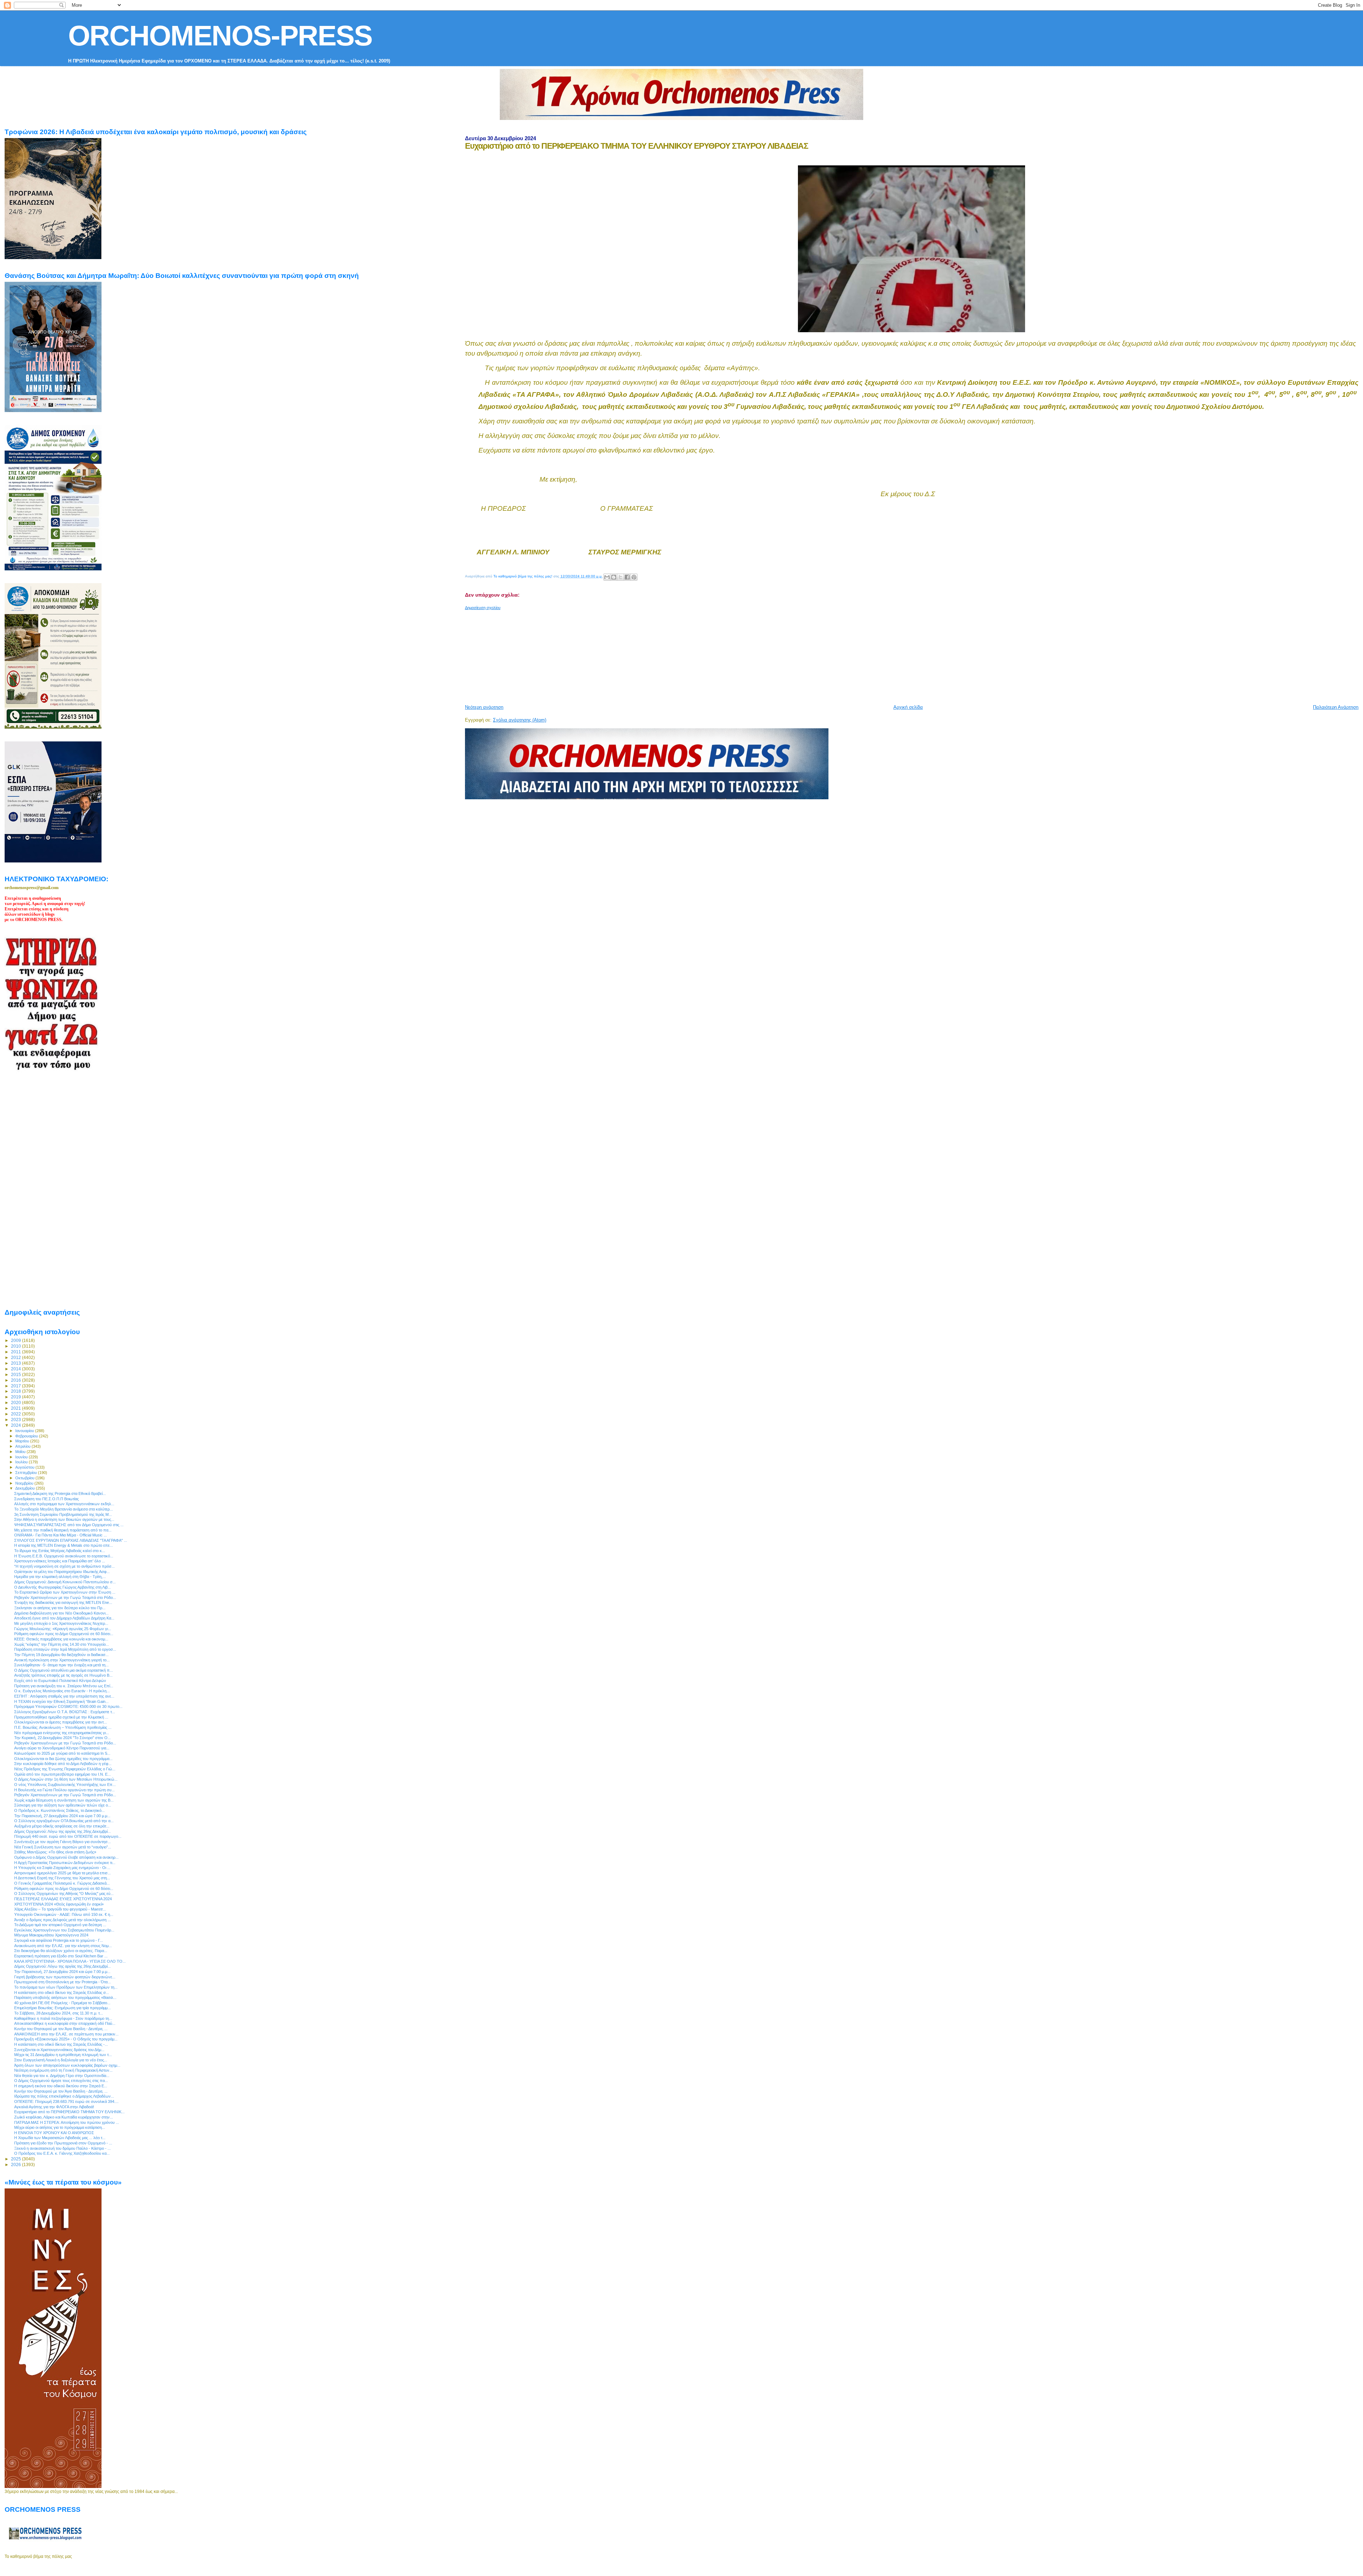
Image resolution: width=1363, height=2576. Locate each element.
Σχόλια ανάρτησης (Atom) (520, 720)
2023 (17, 1419)
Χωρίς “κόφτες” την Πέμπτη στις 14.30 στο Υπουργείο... (62, 1644)
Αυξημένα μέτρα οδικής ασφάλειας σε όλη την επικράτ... (62, 1826)
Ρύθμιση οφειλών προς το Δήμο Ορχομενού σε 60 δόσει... (64, 1634)
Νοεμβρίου (25, 1483)
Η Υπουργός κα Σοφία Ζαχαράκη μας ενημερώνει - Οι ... (62, 1868)
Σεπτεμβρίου (27, 1473)
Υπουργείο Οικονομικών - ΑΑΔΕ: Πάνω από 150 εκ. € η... (64, 1914)
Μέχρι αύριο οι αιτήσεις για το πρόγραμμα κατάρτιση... (60, 2127)
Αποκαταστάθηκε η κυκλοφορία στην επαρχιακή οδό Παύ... (65, 2023)
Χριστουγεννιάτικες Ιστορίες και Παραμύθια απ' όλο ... (60, 1561)
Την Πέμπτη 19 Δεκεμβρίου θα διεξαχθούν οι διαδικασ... (61, 1655)
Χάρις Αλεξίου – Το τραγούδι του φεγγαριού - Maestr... (60, 1909)
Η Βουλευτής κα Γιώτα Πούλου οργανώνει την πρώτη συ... (64, 1790)
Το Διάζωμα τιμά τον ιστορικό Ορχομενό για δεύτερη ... (60, 1925)
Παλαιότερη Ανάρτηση (1336, 707)
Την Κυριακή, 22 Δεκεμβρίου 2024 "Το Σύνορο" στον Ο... (62, 1738)
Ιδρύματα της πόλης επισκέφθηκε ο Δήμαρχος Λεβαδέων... (64, 2096)
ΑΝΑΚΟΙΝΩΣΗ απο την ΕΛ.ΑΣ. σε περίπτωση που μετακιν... (66, 2034)
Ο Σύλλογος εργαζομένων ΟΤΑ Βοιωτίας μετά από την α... (64, 1821)
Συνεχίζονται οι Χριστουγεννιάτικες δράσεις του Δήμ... (59, 2050)
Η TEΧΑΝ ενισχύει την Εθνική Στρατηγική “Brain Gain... (61, 1701)
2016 (17, 1380)
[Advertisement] (637, 654)
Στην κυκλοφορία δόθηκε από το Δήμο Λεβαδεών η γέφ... (63, 1764)
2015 (17, 1374)
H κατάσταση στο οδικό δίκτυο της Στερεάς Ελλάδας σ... (62, 1993)
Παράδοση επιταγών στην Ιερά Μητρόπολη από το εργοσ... (65, 1649)
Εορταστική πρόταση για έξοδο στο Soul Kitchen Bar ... (61, 1956)
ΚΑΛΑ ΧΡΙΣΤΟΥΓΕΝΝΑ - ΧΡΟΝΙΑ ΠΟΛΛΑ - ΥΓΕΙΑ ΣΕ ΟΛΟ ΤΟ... (70, 1961)
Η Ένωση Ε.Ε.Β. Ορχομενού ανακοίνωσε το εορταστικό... (64, 1556)
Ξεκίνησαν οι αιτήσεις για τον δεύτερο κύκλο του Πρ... (60, 1608)
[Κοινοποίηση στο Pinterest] (634, 577)
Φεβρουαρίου (27, 1436)
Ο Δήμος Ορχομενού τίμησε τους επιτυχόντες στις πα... (61, 2081)
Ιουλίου (22, 1462)
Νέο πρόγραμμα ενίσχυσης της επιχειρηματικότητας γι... (62, 1733)
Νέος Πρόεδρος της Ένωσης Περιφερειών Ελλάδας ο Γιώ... (65, 1769)
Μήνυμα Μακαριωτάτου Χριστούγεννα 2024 (51, 1935)
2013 (17, 1363)
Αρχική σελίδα (908, 707)
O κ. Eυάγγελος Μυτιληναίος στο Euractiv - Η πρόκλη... (62, 1691)
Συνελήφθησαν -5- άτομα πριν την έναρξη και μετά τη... (61, 1665)
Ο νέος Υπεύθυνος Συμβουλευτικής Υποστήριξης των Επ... (65, 1785)
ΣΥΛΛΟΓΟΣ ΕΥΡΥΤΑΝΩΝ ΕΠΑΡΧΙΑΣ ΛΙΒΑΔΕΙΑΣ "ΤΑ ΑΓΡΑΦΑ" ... (71, 1540)
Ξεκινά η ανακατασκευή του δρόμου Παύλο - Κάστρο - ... (62, 2148)
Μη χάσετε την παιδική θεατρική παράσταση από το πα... (63, 1530)
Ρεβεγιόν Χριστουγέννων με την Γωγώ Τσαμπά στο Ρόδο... (65, 1597)
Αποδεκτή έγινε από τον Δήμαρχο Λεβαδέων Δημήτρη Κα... (64, 1618)
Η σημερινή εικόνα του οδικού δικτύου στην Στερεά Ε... (61, 2086)
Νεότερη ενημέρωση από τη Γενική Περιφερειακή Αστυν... (63, 2070)
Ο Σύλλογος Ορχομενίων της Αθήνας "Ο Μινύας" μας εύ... (64, 1893)
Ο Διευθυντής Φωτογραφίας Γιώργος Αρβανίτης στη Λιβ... (62, 1587)
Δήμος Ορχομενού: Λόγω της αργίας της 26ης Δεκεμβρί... (62, 1831)
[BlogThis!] (614, 577)
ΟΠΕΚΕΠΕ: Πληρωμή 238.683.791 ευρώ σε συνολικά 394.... (66, 2101)
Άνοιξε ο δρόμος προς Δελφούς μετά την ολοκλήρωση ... (62, 1920)
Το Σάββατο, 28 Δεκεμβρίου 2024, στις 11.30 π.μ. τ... (59, 2013)
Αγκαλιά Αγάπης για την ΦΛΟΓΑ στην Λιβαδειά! (54, 2107)
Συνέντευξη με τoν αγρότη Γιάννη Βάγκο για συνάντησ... (62, 1842)
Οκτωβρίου (25, 1478)
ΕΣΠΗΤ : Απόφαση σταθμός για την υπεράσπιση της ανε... (64, 1696)
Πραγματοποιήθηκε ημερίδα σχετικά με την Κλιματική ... (61, 1717)
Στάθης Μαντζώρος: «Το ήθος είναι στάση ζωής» (55, 1852)
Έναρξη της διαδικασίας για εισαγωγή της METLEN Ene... (63, 1602)
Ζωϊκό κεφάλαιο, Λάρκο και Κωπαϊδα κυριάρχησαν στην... (64, 2117)
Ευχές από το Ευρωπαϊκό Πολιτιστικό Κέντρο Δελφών (60, 1681)
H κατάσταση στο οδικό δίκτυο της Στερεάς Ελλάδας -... (61, 2044)
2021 (17, 1408)
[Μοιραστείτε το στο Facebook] (627, 577)
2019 (17, 1397)
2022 (17, 1414)
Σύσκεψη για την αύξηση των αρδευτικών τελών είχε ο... (63, 1805)
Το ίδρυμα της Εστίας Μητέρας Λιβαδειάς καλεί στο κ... (60, 1551)
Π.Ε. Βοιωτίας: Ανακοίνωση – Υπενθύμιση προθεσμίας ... (63, 1727)
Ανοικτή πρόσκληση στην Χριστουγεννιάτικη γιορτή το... (62, 1660)
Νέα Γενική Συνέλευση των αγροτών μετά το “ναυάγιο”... (63, 1847)
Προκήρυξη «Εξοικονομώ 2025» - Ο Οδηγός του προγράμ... (66, 2039)
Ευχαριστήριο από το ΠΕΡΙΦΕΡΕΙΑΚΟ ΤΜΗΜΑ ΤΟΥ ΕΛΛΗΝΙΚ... (69, 2112)
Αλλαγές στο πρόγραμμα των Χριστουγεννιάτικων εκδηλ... (64, 1504)
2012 (17, 1357)
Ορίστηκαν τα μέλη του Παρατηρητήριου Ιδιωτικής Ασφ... (62, 1572)
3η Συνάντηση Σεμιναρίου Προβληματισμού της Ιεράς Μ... (63, 1514)
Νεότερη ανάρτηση (484, 707)
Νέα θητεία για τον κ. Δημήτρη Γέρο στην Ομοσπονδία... (62, 2076)
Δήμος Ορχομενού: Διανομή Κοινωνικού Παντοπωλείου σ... (65, 1582)
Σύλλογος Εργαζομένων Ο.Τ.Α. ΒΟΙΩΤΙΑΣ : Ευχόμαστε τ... (65, 1712)
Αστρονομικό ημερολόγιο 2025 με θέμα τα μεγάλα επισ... (62, 1873)
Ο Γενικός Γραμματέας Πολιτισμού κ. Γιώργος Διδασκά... (62, 1883)
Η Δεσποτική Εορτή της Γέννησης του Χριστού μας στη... (62, 1878)
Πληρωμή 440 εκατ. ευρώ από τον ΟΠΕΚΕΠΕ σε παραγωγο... (68, 1836)
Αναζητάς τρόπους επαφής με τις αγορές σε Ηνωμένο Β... (63, 1675)
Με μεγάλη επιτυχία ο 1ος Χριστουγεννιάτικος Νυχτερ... (61, 1623)
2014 (17, 1369)
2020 (17, 1402)
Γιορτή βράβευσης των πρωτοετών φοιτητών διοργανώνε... (65, 1977)
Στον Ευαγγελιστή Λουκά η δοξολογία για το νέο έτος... (61, 2060)
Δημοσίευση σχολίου (483, 608)
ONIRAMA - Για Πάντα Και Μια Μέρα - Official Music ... (61, 1535)
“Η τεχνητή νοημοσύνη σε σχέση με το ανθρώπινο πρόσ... (64, 1566)
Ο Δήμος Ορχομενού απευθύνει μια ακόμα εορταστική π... (64, 1670)
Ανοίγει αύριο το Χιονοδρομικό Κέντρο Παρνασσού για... (62, 1748)
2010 (17, 1346)
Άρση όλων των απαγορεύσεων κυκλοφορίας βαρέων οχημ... (67, 2065)
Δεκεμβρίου (26, 1488)
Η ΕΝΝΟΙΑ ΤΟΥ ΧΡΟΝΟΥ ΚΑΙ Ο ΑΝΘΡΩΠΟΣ (54, 2133)
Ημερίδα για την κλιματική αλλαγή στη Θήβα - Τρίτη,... (60, 1577)
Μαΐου (21, 1452)
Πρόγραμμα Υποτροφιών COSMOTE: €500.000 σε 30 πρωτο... (68, 1706)
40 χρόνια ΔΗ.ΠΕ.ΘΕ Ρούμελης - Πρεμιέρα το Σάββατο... (62, 2003)
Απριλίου (23, 1446)
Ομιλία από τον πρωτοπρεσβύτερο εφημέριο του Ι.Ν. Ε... (62, 1774)
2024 (17, 1425)
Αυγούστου (25, 1467)
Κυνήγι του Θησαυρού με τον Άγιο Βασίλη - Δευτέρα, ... (61, 2029)
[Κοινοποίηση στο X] (620, 577)
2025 (17, 2159)
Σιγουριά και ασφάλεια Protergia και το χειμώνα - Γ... (59, 1940)
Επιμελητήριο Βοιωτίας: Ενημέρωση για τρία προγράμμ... (62, 2008)
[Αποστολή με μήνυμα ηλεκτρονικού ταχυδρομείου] (607, 577)
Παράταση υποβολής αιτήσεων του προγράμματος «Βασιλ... (65, 1997)
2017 (17, 1386)
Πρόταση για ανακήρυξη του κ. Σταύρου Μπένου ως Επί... (64, 1686)
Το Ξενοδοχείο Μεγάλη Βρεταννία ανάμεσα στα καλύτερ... (64, 1509)
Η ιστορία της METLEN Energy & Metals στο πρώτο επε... (64, 1545)
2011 (17, 1352)
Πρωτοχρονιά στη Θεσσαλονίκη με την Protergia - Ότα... (62, 1982)
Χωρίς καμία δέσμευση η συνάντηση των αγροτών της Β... (64, 1800)
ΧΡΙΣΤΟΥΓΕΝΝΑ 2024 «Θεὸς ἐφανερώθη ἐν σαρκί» (59, 1904)
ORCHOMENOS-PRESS (220, 36)
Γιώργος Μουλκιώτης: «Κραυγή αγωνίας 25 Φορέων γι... (63, 1629)
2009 (17, 1340)
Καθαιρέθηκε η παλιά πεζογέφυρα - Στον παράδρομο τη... (63, 2018)
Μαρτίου (23, 1441)
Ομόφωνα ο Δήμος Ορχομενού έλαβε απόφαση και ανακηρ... (66, 1857)
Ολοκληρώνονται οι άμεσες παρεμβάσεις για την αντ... (61, 1722)
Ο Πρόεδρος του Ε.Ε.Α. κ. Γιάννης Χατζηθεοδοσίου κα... (62, 2153)
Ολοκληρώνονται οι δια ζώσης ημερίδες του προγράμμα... (63, 1759)
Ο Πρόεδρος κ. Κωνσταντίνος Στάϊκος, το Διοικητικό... (59, 1810)
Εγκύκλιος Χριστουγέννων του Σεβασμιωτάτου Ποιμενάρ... (64, 1930)
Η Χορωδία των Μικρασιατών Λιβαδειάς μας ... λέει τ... (60, 2138)
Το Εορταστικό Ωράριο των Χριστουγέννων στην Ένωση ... (65, 1592)
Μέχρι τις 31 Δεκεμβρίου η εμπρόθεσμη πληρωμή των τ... (63, 2055)
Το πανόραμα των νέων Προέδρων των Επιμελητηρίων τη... (66, 1987)
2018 (17, 1391)
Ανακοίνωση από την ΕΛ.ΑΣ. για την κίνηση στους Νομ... (63, 1946)
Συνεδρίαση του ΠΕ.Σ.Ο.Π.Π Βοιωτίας (46, 1499)
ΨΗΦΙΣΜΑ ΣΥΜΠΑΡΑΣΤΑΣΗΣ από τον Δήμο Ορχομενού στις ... (69, 1525)
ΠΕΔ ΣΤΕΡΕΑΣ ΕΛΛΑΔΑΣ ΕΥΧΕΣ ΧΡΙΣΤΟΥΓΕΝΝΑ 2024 (63, 1899)
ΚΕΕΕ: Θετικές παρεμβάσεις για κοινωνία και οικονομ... (61, 1639)
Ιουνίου (22, 1457)
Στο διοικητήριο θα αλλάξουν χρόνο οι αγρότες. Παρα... (61, 1951)
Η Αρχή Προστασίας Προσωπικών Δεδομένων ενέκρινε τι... (65, 1863)
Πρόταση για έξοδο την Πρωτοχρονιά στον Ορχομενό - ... (63, 2143)
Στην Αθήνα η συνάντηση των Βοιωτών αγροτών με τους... (64, 1519)
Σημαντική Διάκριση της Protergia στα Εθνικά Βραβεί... (60, 1493)
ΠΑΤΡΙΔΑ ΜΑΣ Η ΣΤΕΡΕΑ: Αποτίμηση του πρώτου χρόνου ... (67, 2122)
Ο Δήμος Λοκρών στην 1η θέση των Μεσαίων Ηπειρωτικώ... (66, 1779)
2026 (17, 2164)
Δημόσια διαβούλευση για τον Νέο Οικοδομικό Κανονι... (61, 1613)
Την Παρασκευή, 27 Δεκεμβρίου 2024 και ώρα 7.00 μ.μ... (62, 1816)
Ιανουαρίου (25, 1431)
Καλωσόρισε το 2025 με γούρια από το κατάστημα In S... (62, 1753)
